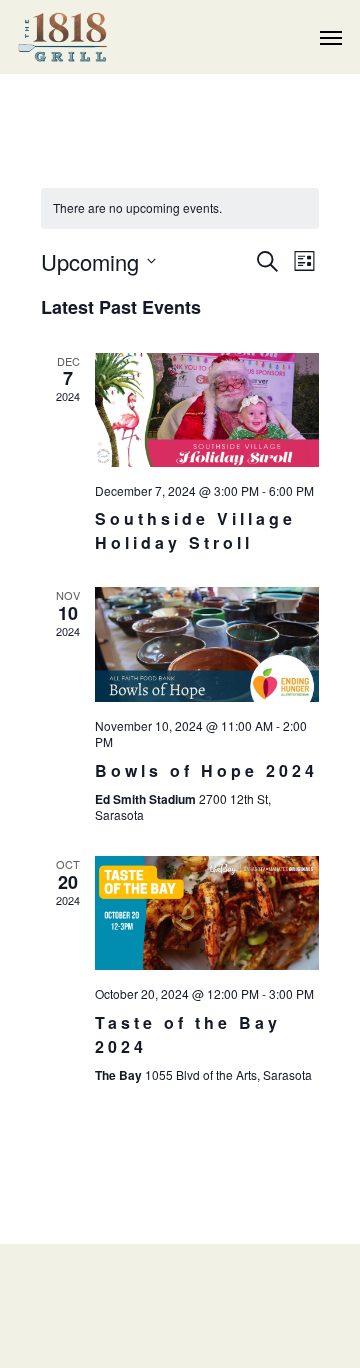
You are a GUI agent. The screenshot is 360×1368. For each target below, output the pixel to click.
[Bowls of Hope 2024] (207, 644)
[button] (331, 37)
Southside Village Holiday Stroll (195, 530)
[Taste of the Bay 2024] (207, 913)
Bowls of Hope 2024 (206, 770)
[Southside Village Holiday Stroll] (207, 410)
